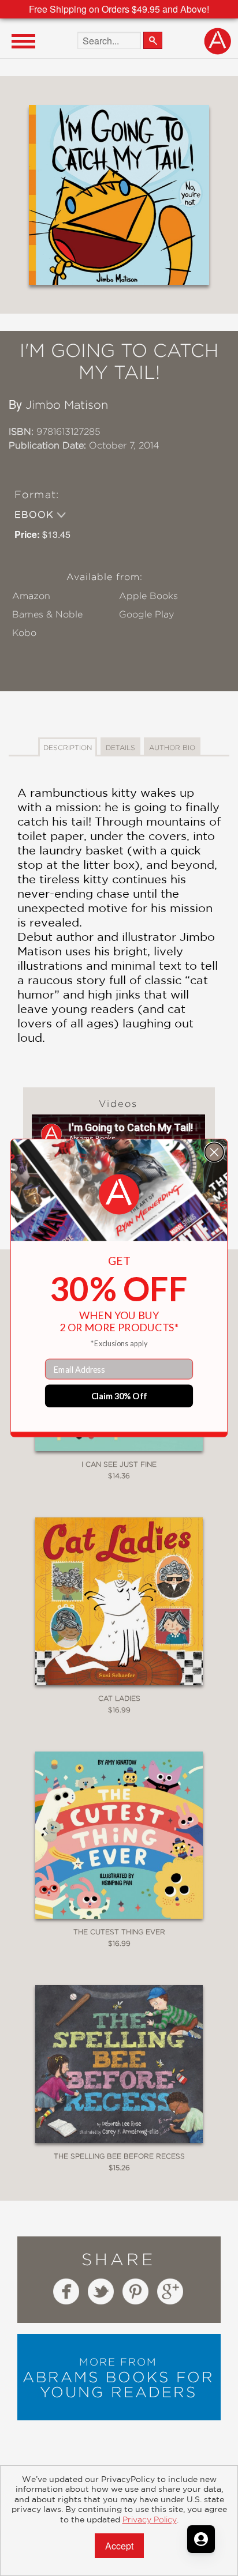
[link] (119, 1195)
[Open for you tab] (201, 2539)
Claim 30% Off (119, 1396)
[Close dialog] (214, 1152)
